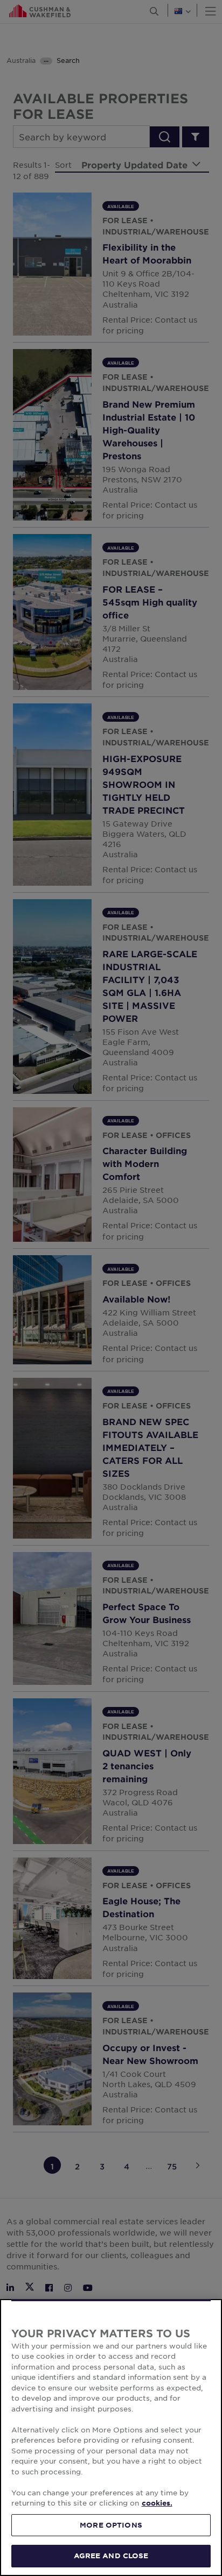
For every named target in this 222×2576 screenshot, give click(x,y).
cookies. (157, 2503)
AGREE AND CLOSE (111, 2556)
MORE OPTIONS (111, 2525)
